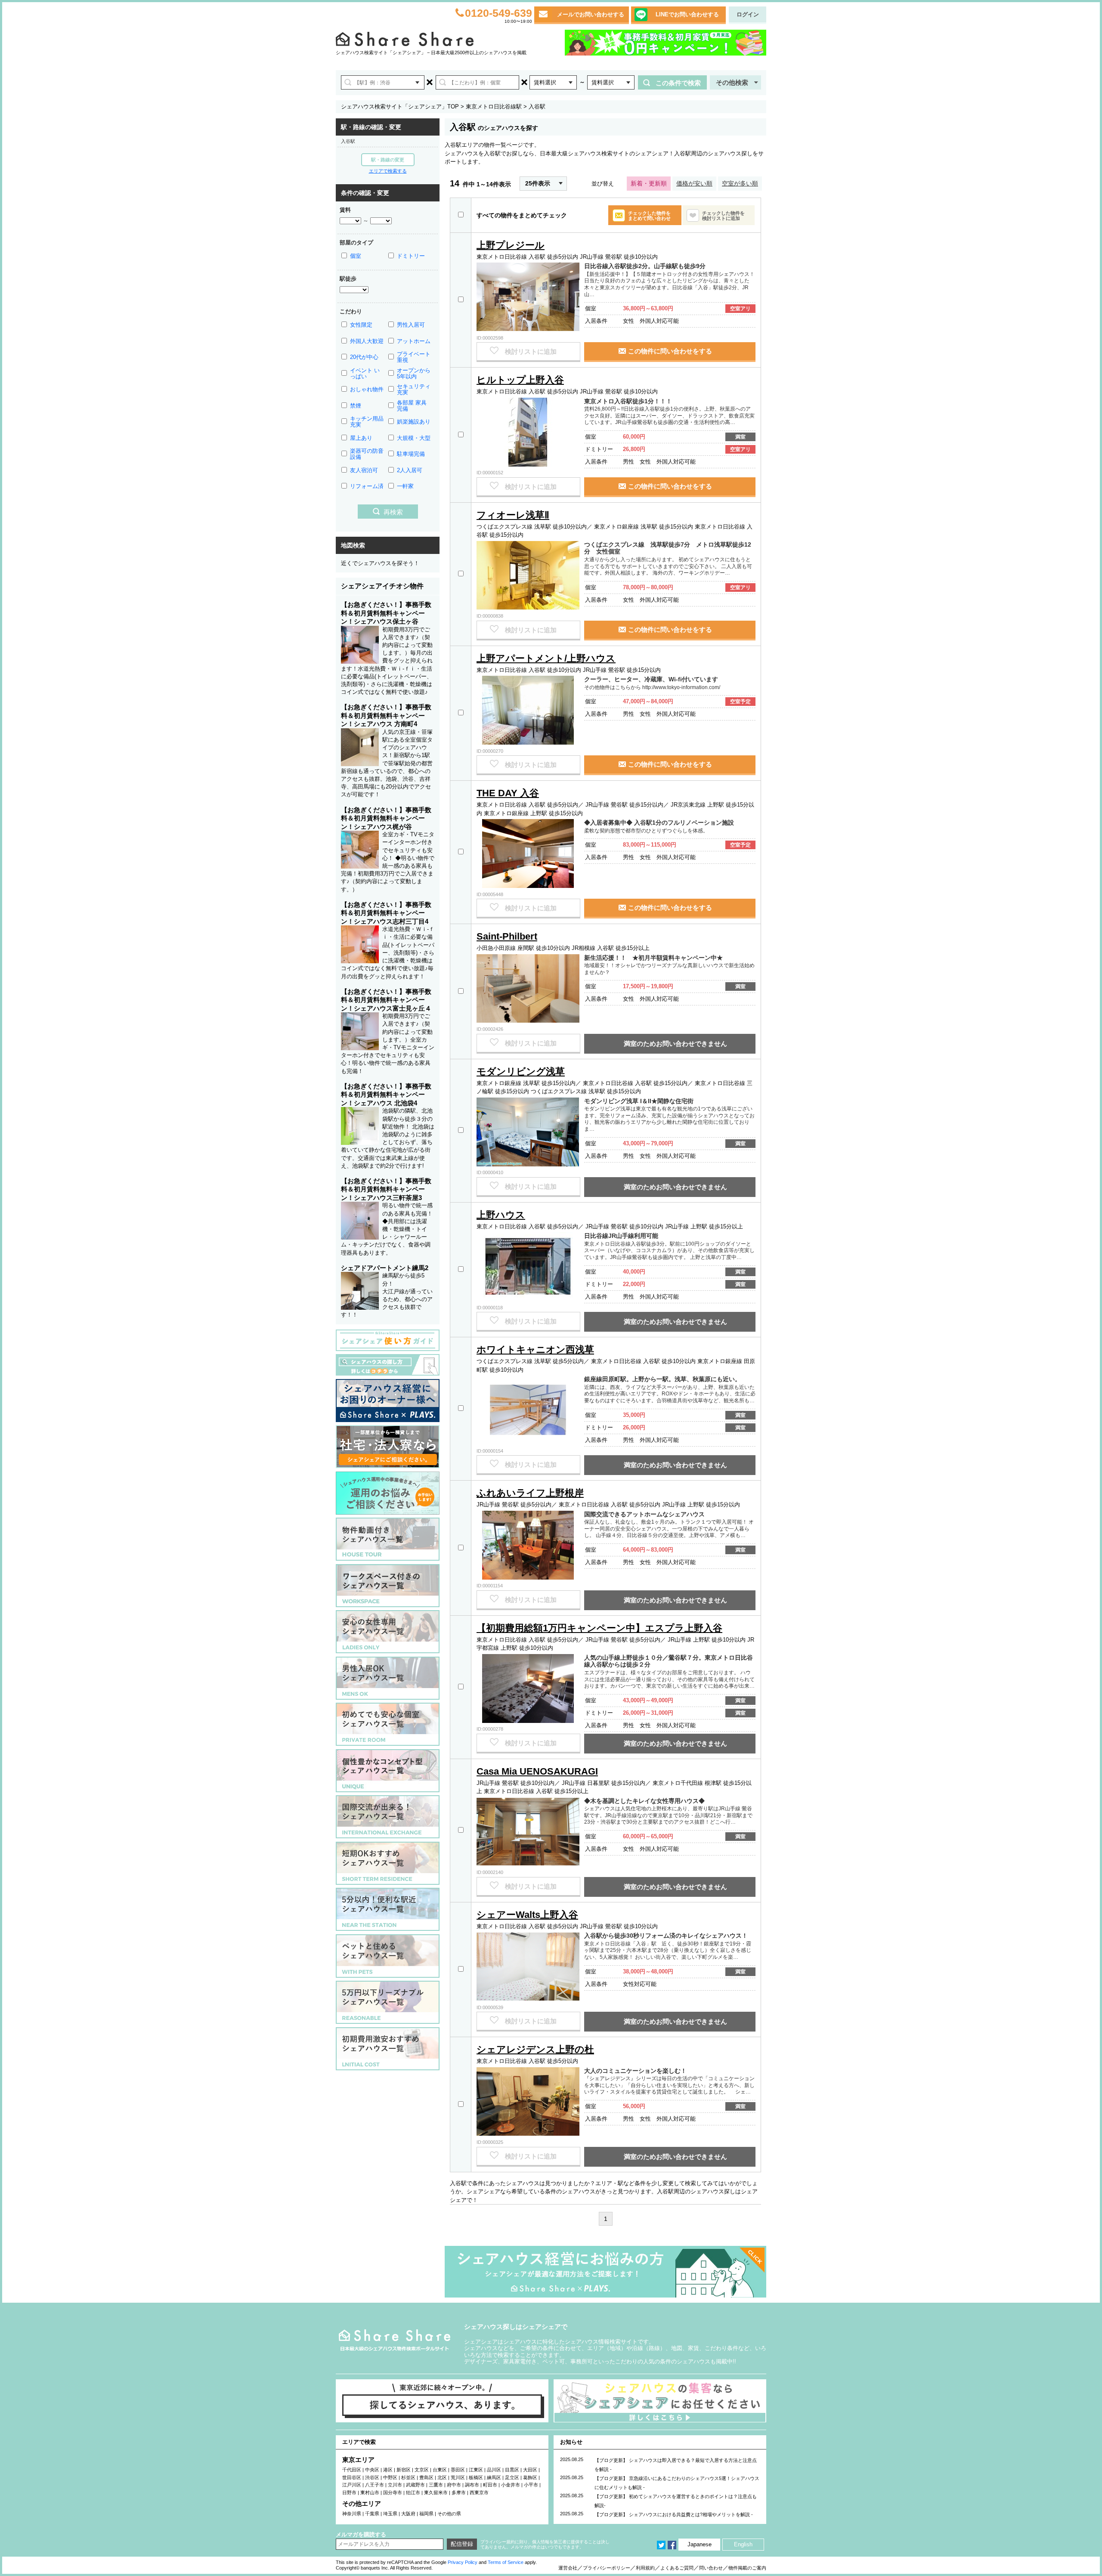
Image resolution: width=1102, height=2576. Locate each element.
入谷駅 (348, 141)
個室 (356, 256)
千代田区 (352, 2470)
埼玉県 (390, 2514)
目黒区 (512, 2470)
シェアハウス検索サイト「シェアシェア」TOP (400, 107)
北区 (442, 2477)
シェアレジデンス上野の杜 (535, 2049)
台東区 (440, 2470)
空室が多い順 (740, 183)
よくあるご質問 (677, 2568)
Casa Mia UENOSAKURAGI (537, 1771)
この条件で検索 (678, 83)
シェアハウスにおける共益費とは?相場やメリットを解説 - (691, 2514)
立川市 (395, 2485)
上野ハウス (501, 1215)
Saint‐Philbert (507, 936)
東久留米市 (436, 2493)
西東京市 (479, 2493)
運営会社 (568, 2568)
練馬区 (494, 2477)
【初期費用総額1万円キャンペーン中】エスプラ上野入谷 (599, 1628)
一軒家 (405, 486)
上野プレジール (511, 245)
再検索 (393, 512)
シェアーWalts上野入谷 (527, 1915)
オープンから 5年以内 (414, 373)
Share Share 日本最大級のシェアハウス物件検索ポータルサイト (395, 2340)
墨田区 (458, 2470)
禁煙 (356, 406)
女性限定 (361, 325)
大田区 (530, 2470)
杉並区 (408, 2477)
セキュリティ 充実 (414, 389)
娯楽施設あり (414, 422)
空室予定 (740, 702)
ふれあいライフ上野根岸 (530, 1493)
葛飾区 (530, 2477)
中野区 (390, 2477)
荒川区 (458, 2477)
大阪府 (408, 2514)
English (743, 2544)
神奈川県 (352, 2514)
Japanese (700, 2544)
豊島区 (426, 2477)
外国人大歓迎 (367, 341)
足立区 (512, 2477)
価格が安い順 (694, 183)
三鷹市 (436, 2485)
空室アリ (740, 309)
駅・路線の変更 (388, 160)
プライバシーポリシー (607, 2568)
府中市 (454, 2485)
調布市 (472, 2485)
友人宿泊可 (364, 470)
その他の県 (449, 2514)
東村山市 (370, 2493)
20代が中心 (364, 357)
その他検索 (732, 82)
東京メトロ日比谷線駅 (494, 107)
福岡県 (426, 2514)
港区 (388, 2470)
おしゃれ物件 (367, 389)
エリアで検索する (388, 171)
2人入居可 (410, 470)
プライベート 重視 (414, 357)
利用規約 (645, 2568)
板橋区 (476, 2477)
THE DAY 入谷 (508, 793)
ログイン (748, 14)
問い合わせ (711, 2568)
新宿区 (404, 2470)
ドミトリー (411, 256)
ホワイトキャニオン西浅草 (535, 1350)
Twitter (661, 2545)
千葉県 (372, 2514)
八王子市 (375, 2485)
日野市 (349, 2493)
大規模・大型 (414, 438)
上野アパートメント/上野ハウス (546, 658)
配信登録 (462, 2544)
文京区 (422, 2470)
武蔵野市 (415, 2485)
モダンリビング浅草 (521, 1072)
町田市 (490, 2485)
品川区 (494, 2470)
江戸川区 (352, 2485)
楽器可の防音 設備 (367, 454)
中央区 (372, 2470)
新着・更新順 (649, 183)
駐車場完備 (411, 454)
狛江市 (413, 2493)
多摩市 (459, 2493)
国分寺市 (393, 2493)
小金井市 (511, 2485)
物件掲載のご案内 (747, 2568)
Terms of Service (506, 2562)
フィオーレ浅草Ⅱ (513, 515)
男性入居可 (411, 325)
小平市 (531, 2485)
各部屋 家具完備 (412, 406)
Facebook (672, 2545)
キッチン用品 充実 (367, 422)
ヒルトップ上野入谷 (520, 380)
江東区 (476, 2470)
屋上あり (361, 438)
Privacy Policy (463, 2562)
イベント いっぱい (365, 373)
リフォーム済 (367, 486)
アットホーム (414, 341)
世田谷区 (352, 2477)
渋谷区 (372, 2477)
